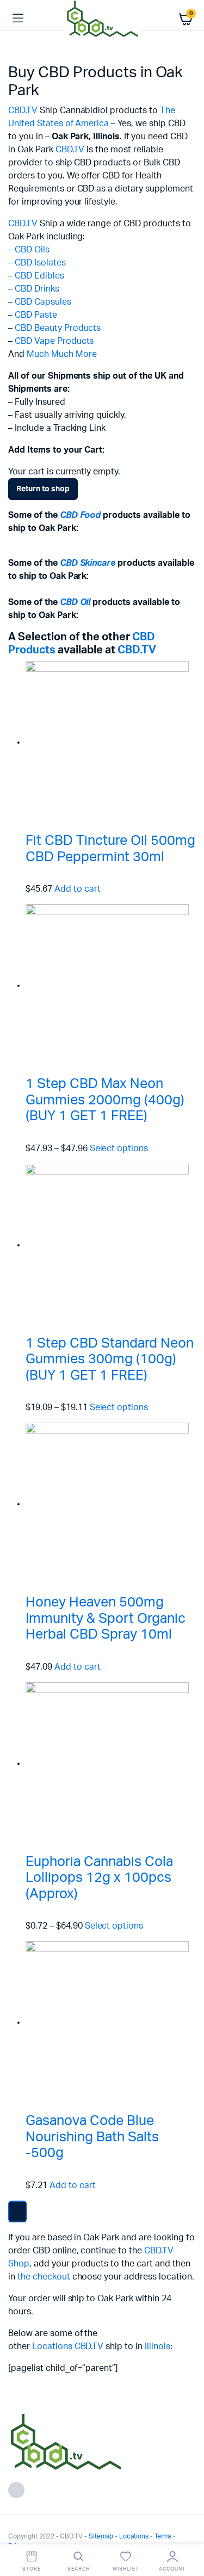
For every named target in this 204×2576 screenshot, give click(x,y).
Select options (119, 1148)
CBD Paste (36, 315)
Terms (163, 2536)
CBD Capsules (43, 302)
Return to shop (43, 489)
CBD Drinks (37, 289)
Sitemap (101, 2536)
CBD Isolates (40, 263)
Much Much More (62, 354)
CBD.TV (23, 110)
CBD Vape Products (54, 341)
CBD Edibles (39, 276)
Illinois (157, 2346)
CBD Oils (32, 250)
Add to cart (78, 889)
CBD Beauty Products (58, 328)
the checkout (44, 2277)
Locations (52, 2346)
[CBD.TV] (102, 18)
